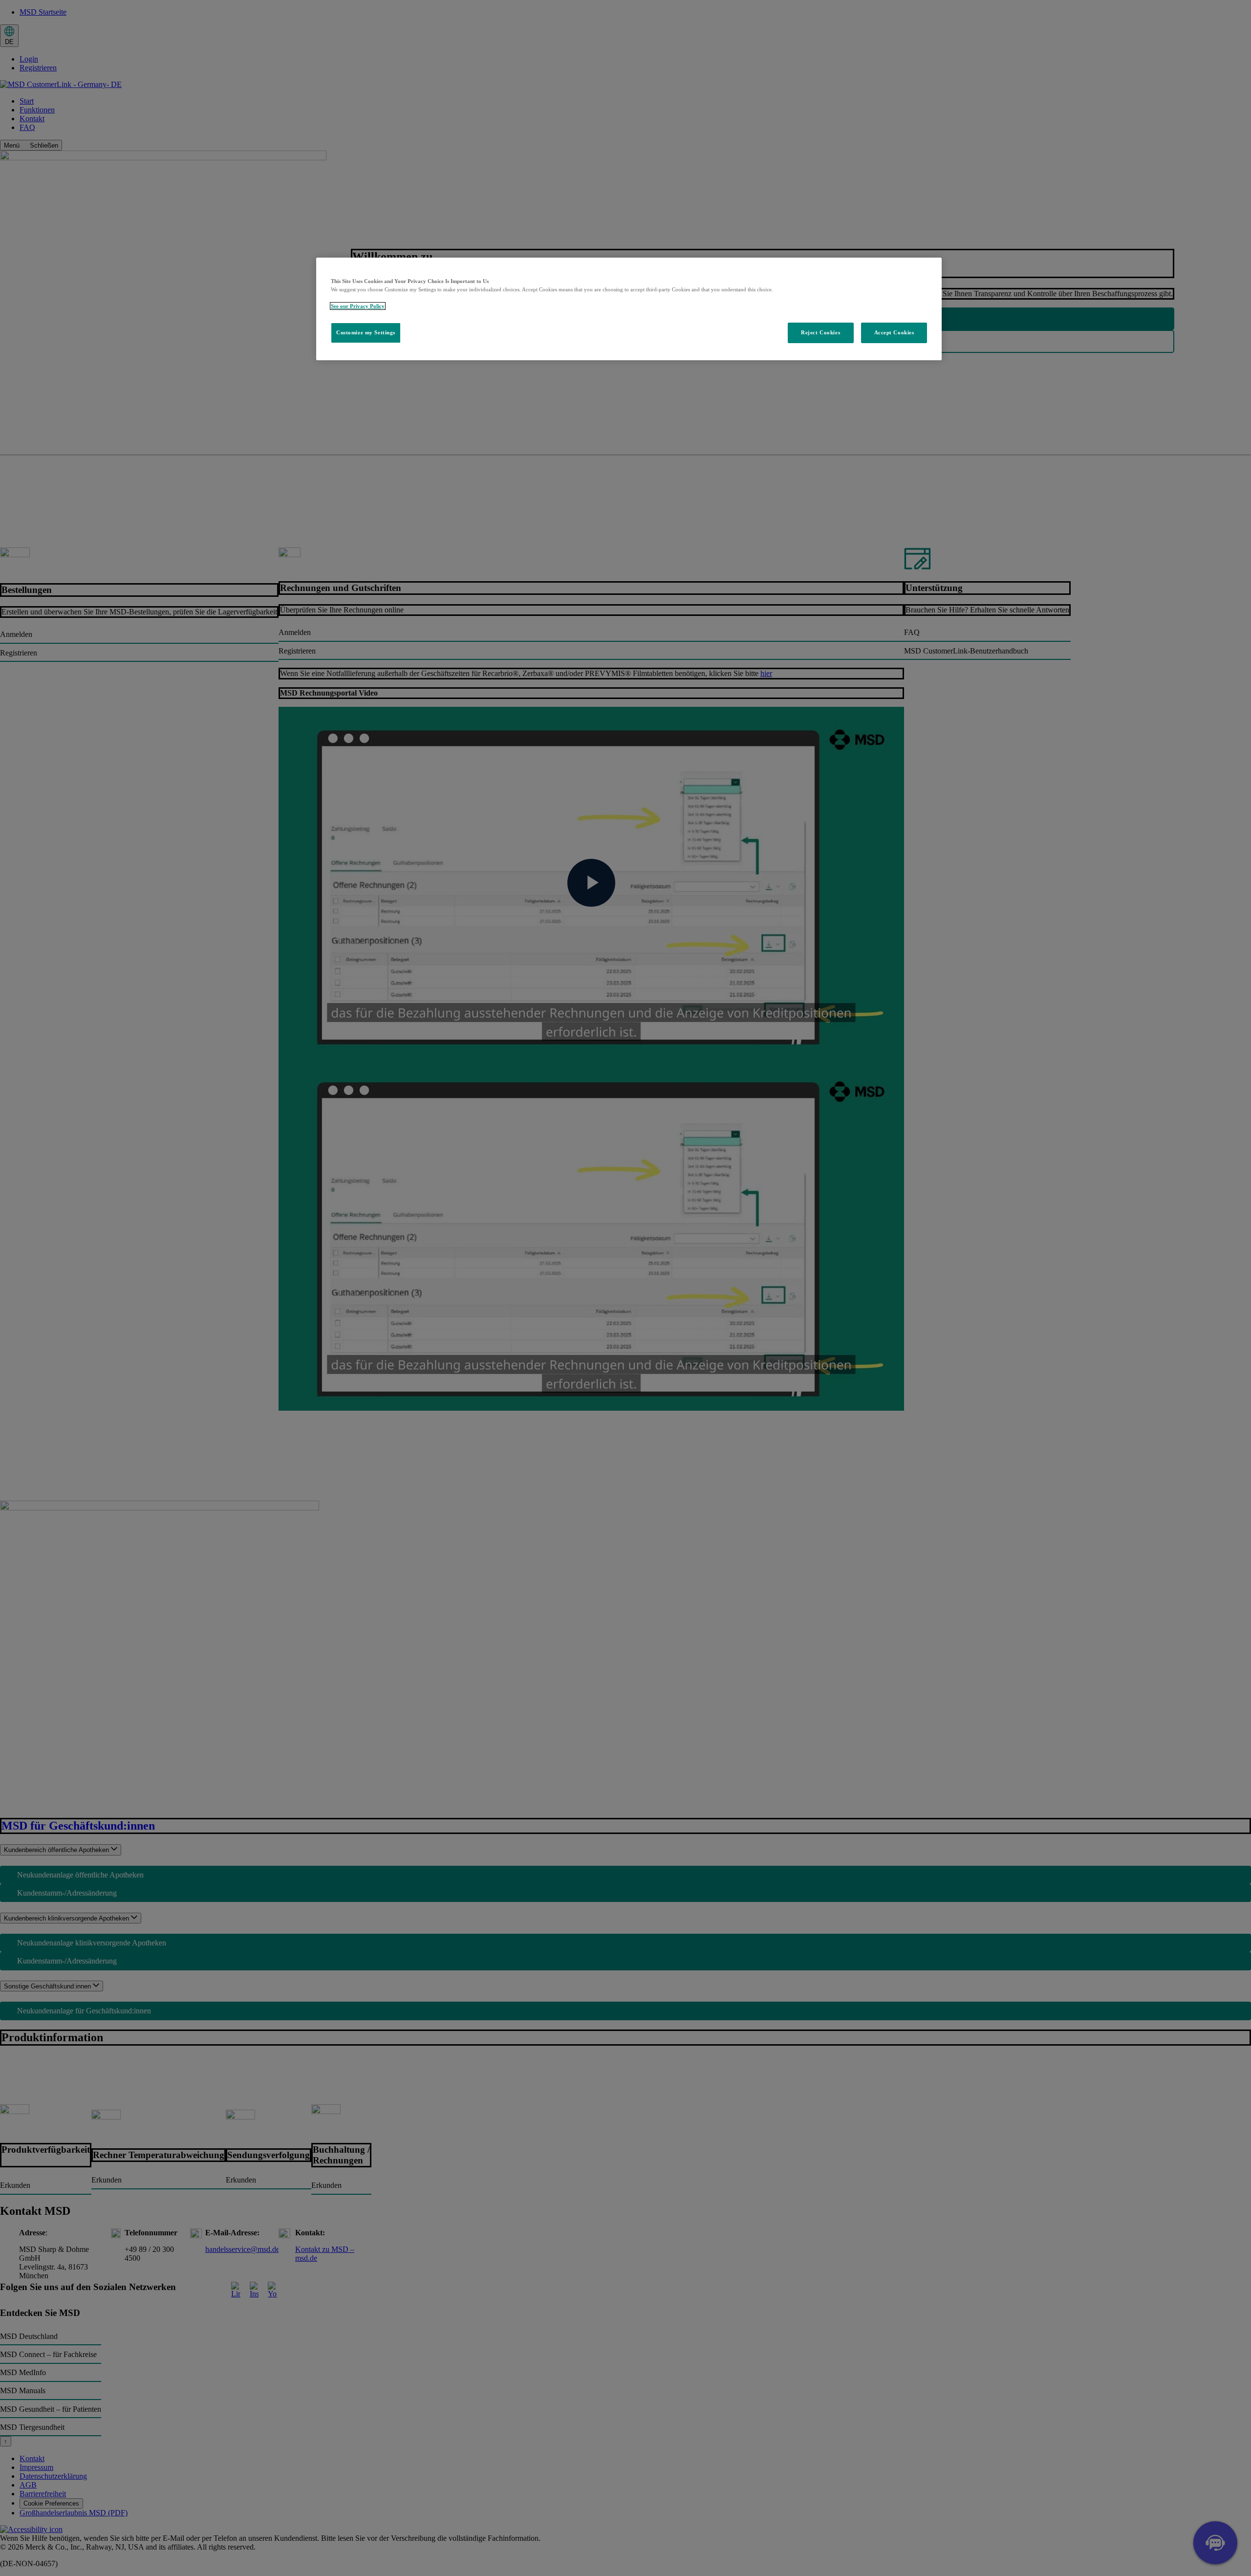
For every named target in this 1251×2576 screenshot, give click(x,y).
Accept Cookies (894, 332)
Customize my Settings (366, 332)
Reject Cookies (820, 332)
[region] (629, 309)
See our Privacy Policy (358, 306)
